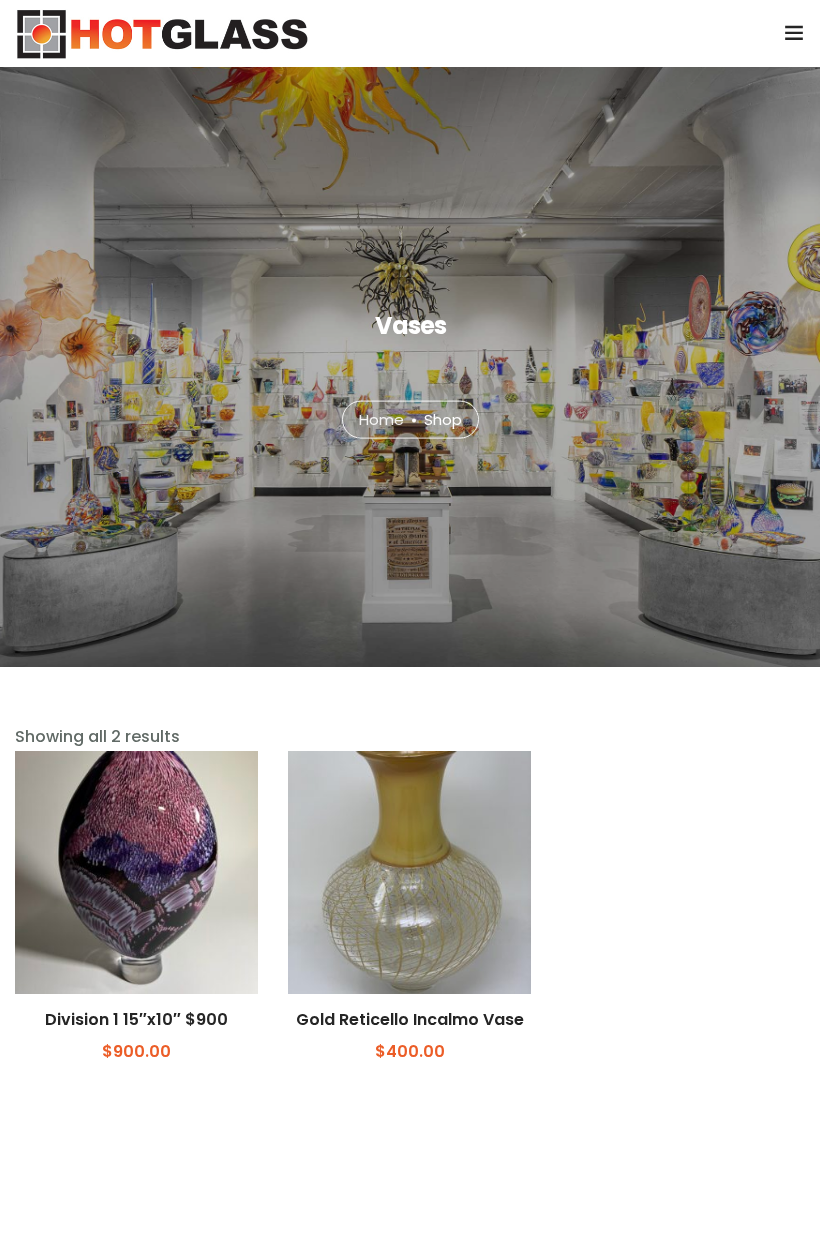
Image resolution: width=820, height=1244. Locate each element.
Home (381, 418)
